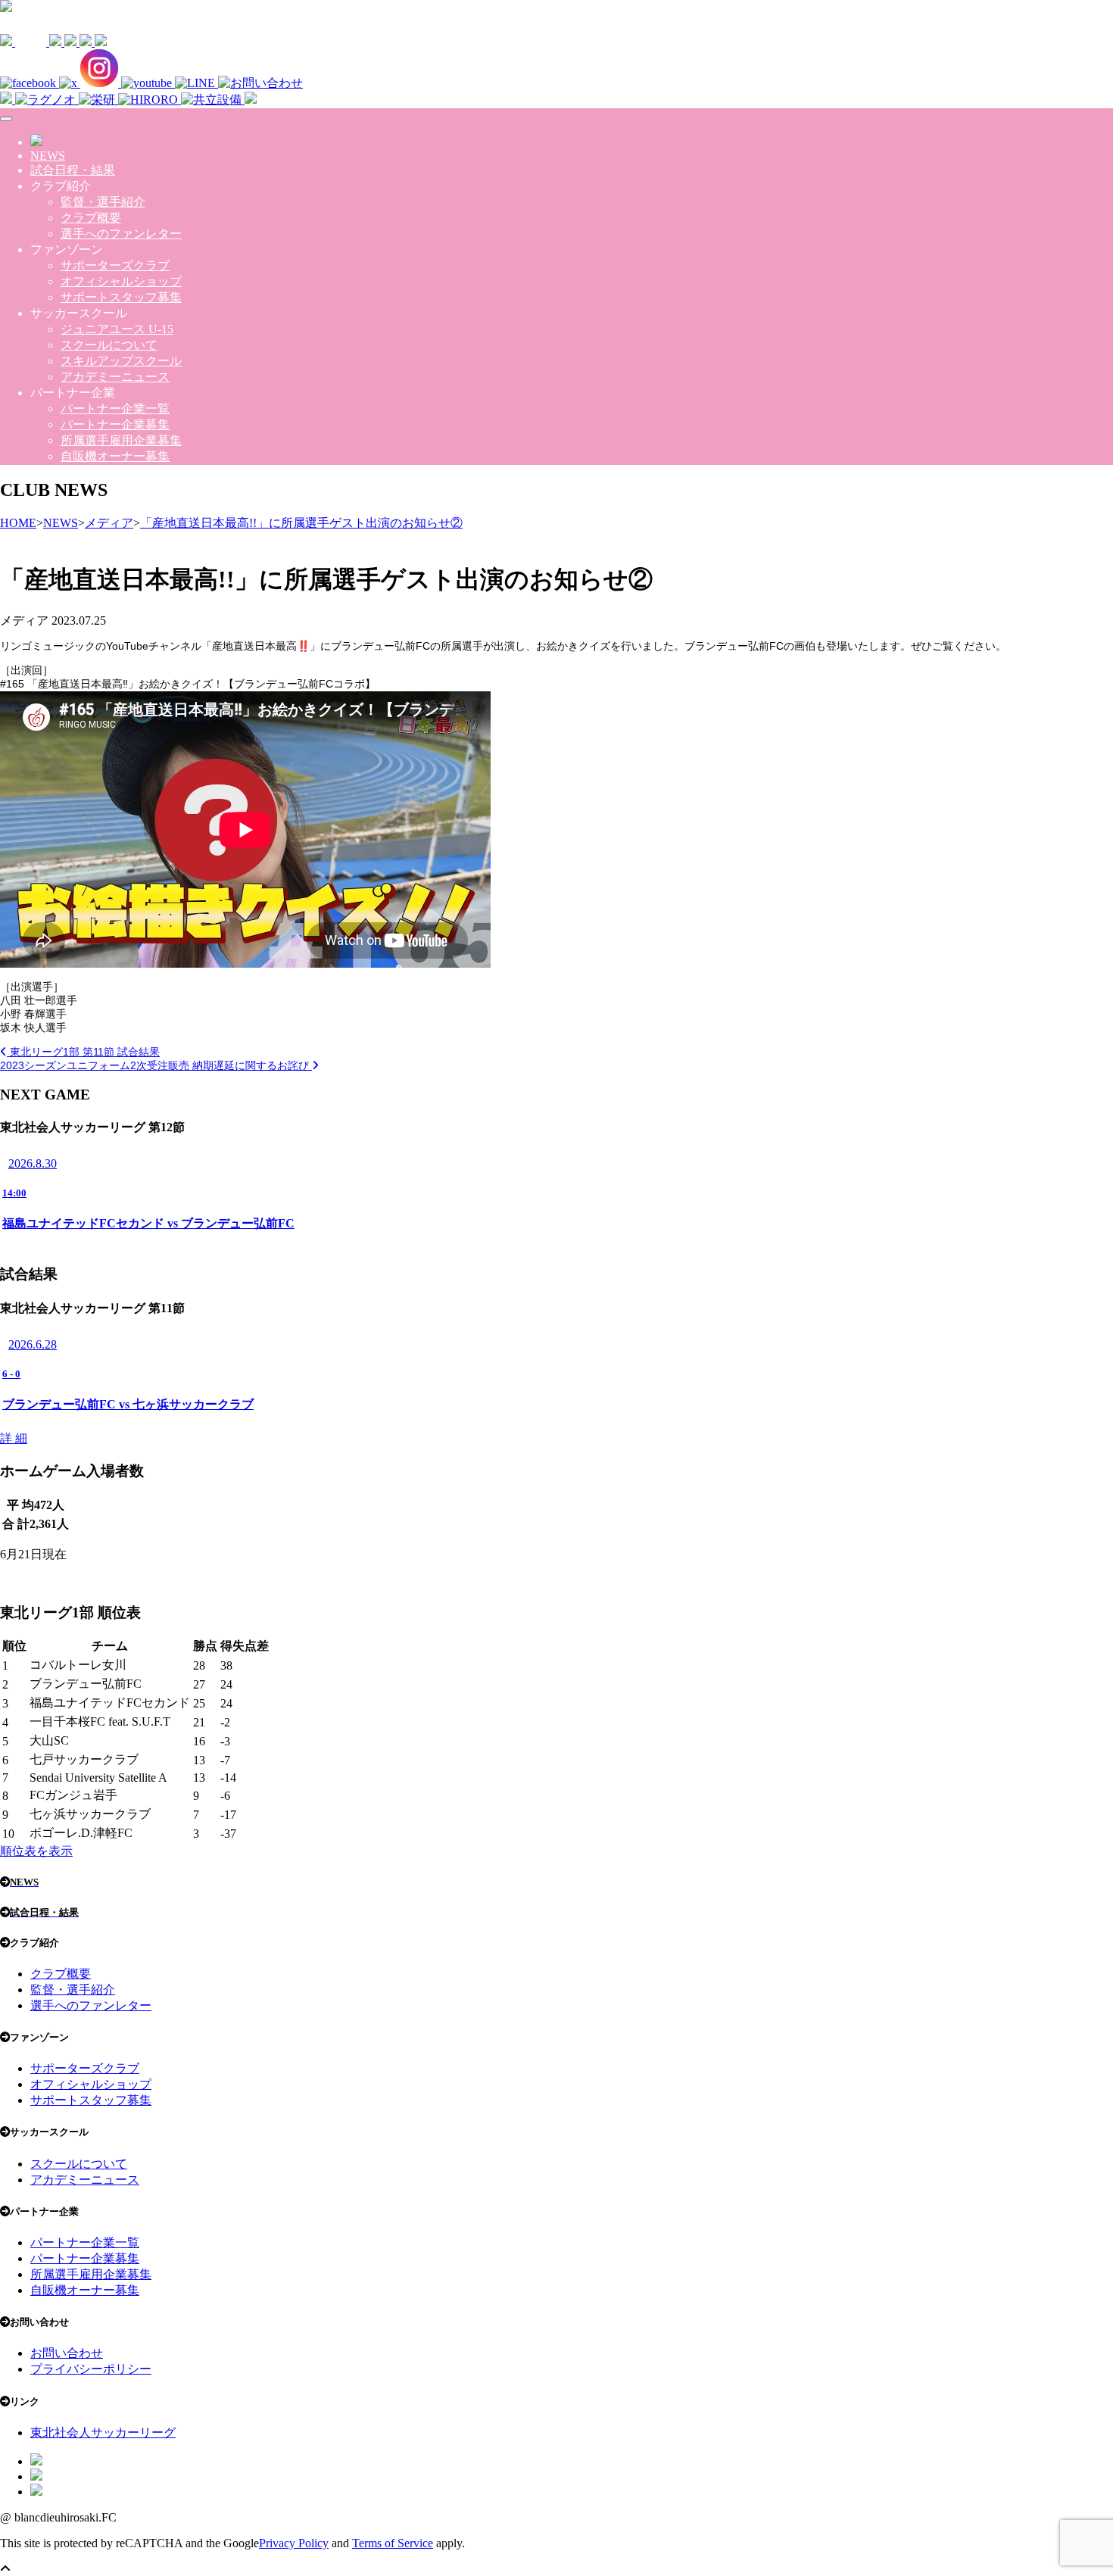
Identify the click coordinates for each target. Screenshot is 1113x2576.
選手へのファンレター (121, 234)
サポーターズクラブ (115, 265)
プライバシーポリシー (91, 2369)
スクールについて (109, 345)
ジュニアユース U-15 (117, 329)
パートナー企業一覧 (115, 409)
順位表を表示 (36, 1851)
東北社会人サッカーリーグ (103, 2433)
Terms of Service (393, 2543)
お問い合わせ (67, 2353)
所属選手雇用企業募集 (121, 440)
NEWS (48, 156)
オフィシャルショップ (121, 281)
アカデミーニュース (115, 377)
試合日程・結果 (73, 170)
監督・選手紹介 (103, 202)
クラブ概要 (91, 218)
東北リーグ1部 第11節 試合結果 (83, 1052)
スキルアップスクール (121, 361)
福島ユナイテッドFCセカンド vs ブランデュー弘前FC (148, 1223)
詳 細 (14, 1438)
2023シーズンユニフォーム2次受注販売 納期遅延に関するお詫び (156, 1065)
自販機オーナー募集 (115, 456)
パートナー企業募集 (115, 424)
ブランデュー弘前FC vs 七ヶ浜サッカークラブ (128, 1404)
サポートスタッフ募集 (121, 297)
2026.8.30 (33, 1163)
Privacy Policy (294, 2543)
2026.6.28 (33, 1344)
